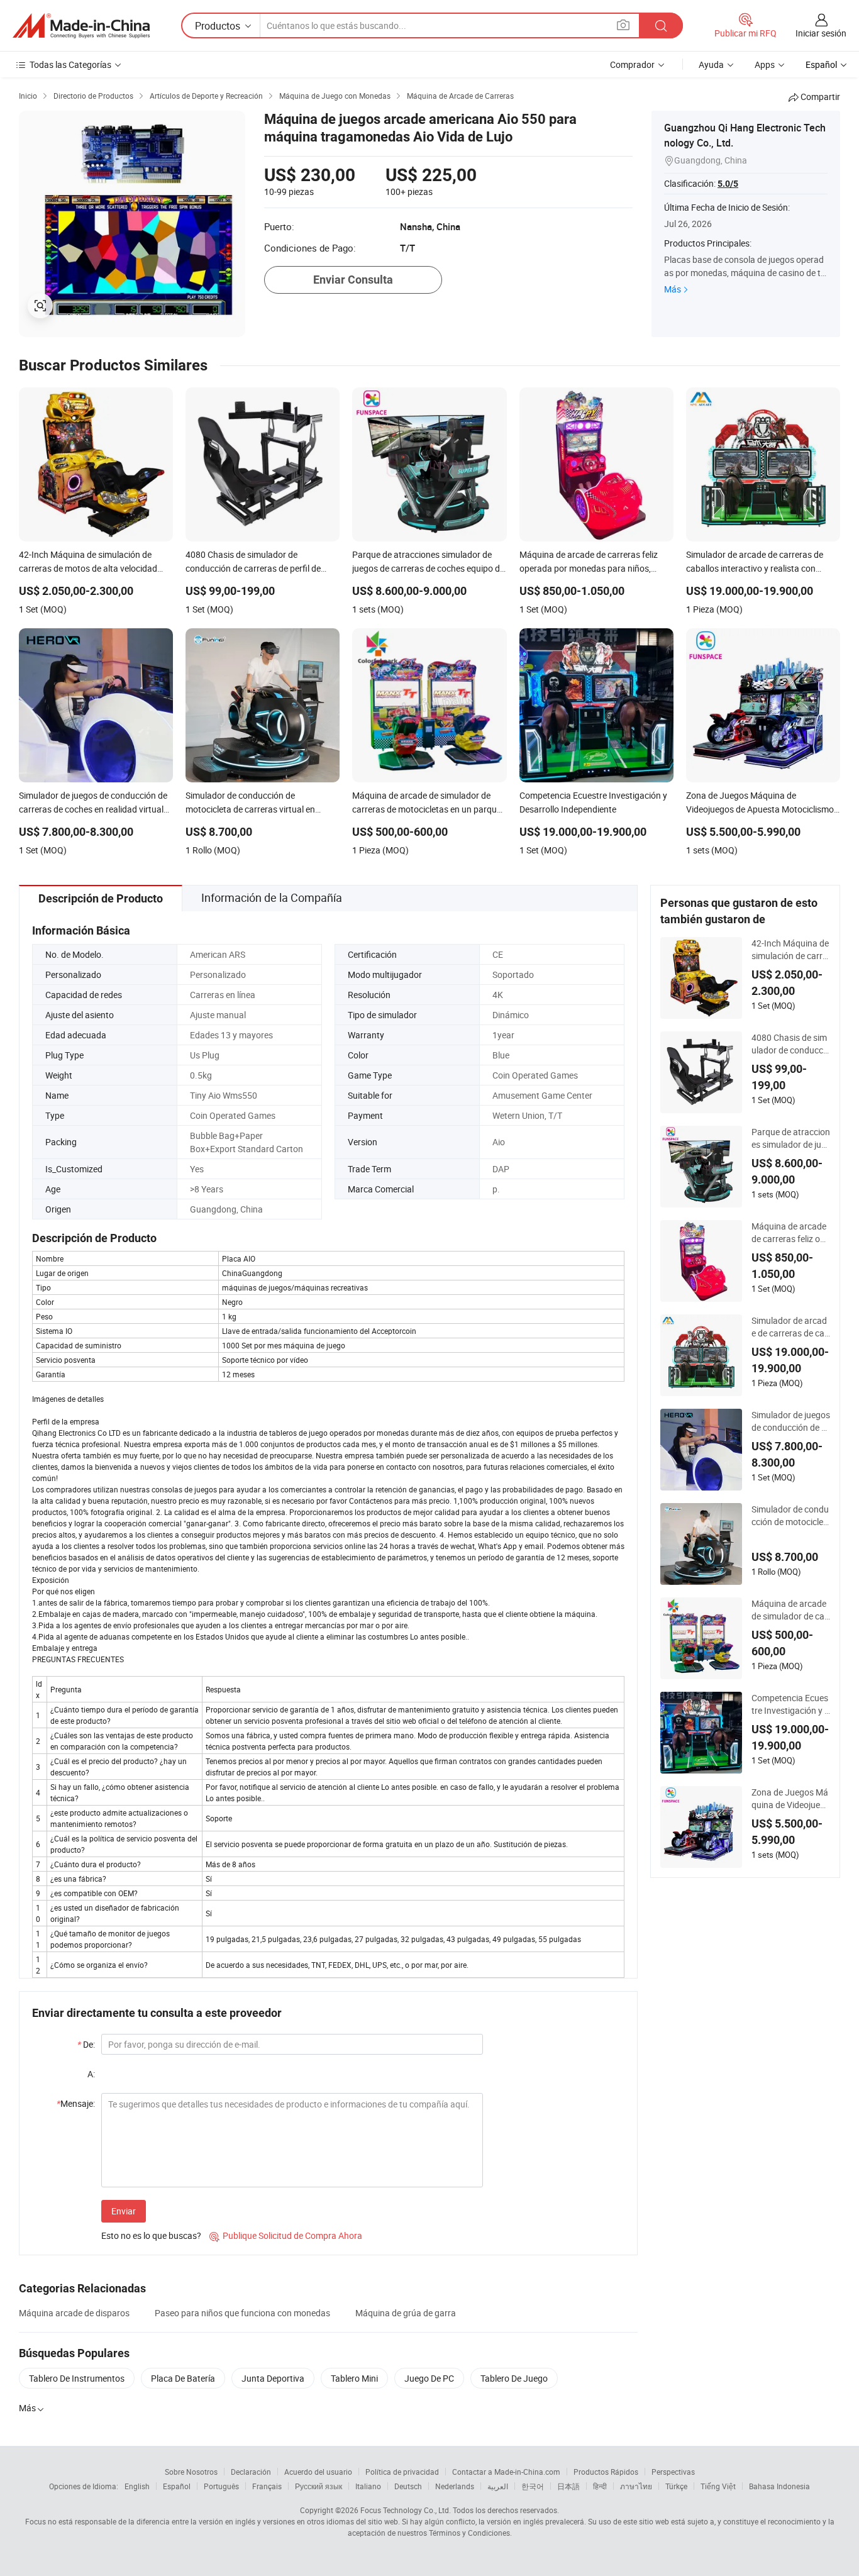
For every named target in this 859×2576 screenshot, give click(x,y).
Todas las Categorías (70, 64)
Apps (765, 64)
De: (86, 2044)
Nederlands (455, 2486)
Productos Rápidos (606, 2472)
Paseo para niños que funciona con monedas (242, 2313)
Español (177, 2486)
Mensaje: (76, 2103)
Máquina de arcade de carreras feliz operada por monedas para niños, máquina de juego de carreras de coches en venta (791, 1233)
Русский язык (319, 2486)
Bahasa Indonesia (779, 2486)
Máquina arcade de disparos (74, 2313)
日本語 (568, 2486)
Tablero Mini (354, 2378)
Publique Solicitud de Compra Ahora (286, 2235)
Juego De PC (429, 2378)
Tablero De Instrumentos (77, 2378)
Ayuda (711, 64)
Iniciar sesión (821, 33)
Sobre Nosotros (191, 2472)
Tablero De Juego (514, 2378)
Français (267, 2486)
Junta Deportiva (273, 2378)
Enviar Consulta (353, 280)
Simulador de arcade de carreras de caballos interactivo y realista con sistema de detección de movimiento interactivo (790, 1327)
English (137, 2486)
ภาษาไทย (636, 2486)
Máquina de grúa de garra (406, 2313)
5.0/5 (728, 184)
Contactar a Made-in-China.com (506, 2472)
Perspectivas (673, 2472)
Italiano (368, 2486)
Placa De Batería (183, 2378)
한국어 (533, 2486)
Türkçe (676, 2486)
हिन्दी (600, 2486)
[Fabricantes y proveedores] (81, 26)
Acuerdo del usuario (318, 2472)
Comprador (632, 64)
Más (673, 289)
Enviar (124, 2211)
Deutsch (408, 2486)
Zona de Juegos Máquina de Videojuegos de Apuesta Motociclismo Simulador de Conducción (791, 1799)
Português (221, 2486)
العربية (498, 2486)
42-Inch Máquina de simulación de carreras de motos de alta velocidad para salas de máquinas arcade (791, 950)
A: (91, 2074)
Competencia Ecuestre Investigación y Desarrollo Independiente (791, 1704)
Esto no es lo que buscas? (151, 2235)
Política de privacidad (402, 2472)
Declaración (251, 2472)
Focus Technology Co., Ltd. (406, 2510)
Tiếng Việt (718, 2486)
